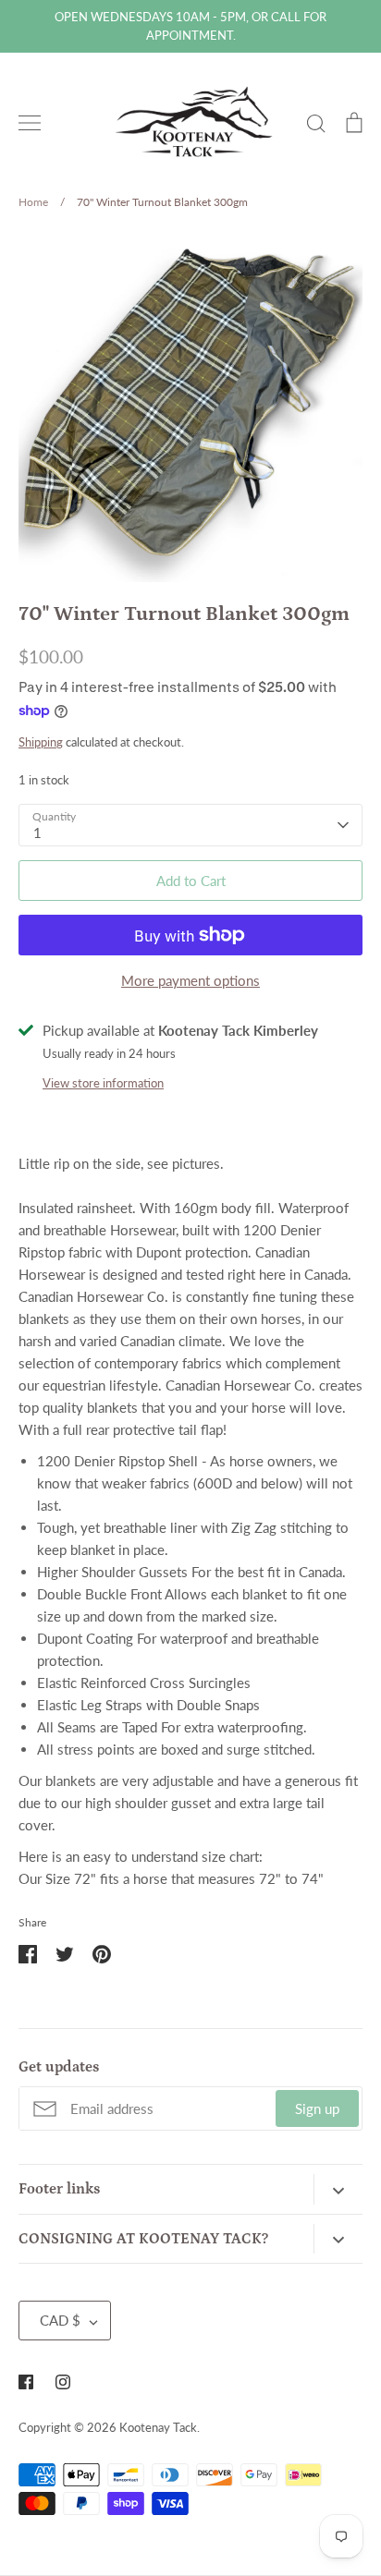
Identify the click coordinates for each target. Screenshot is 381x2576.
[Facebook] (26, 2382)
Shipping (41, 742)
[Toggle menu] (30, 123)
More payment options (190, 980)
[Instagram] (63, 2382)
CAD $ (60, 2320)
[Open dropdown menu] (338, 2189)
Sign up (317, 2108)
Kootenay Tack (158, 2427)
